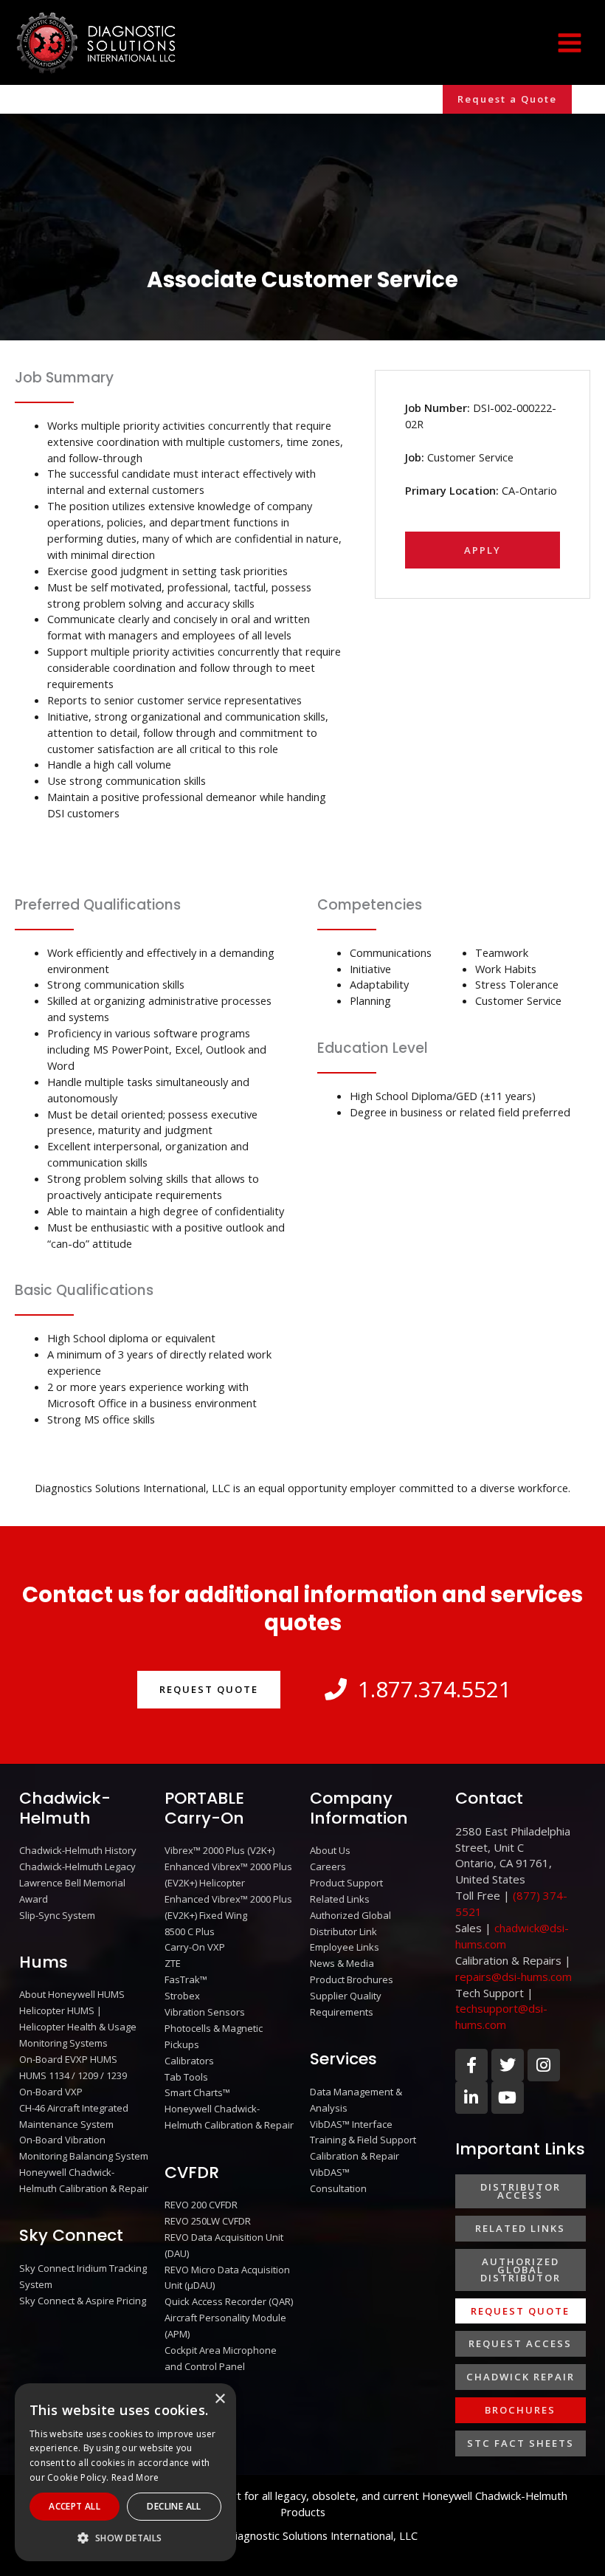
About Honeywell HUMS (72, 1994)
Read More (135, 2477)
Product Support (346, 1883)
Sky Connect (71, 2235)
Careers (328, 1866)
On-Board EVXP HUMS (68, 2059)
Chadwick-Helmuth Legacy (77, 1866)
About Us (330, 1850)
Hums (44, 1962)
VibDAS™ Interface (351, 2124)
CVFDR (192, 2173)
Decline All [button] (174, 2506)
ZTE (173, 1963)
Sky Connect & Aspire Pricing (83, 2301)
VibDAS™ (330, 2172)
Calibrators (189, 2061)
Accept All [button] (75, 2506)
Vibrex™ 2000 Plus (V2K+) (219, 1850)
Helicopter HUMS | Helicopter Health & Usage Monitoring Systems (78, 2027)
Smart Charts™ (197, 2092)
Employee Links (345, 1947)
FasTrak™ (186, 1979)
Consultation (338, 2188)
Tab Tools (186, 2077)
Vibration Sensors (205, 2012)
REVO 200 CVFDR (201, 2205)
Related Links (340, 1899)
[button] (507, 99)
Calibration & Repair (355, 2156)
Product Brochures (352, 1979)
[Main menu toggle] (570, 42)
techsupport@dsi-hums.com (501, 2016)
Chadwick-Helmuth (65, 1808)
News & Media (342, 1963)
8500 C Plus (190, 1931)
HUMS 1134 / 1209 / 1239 (73, 2075)
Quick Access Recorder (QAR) (229, 2301)
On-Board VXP (51, 2092)
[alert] (125, 2472)
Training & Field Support (363, 2140)
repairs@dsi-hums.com (514, 1976)
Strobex (182, 1996)
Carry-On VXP (195, 1947)
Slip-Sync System (57, 1915)
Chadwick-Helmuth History (78, 1850)
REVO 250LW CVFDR (208, 2221)
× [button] (219, 2399)
